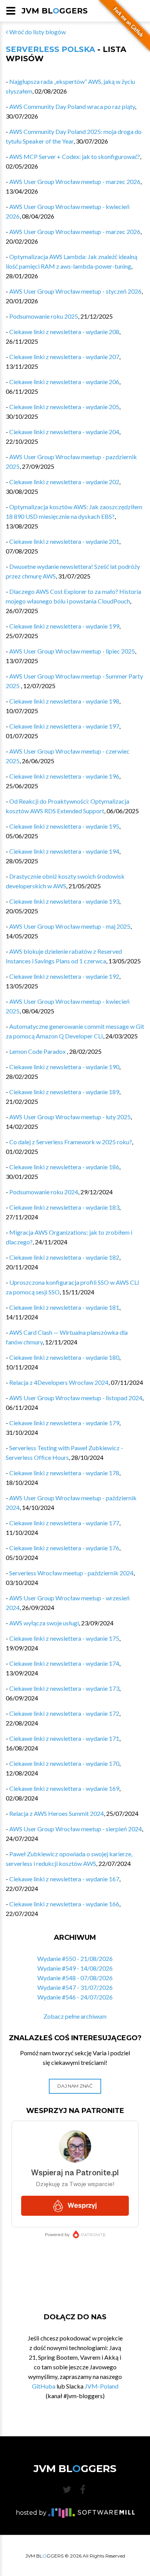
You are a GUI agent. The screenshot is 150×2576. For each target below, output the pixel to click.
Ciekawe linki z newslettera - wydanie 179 (64, 1423)
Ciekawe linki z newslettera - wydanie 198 (64, 701)
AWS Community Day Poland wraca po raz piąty (72, 106)
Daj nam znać (75, 2086)
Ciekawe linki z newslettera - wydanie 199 (64, 626)
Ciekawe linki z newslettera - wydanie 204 (64, 432)
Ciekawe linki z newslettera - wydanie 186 (64, 1167)
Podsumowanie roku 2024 (44, 1192)
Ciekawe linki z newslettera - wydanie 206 (64, 382)
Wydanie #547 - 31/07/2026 (75, 1987)
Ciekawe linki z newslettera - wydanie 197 (64, 726)
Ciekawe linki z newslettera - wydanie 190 (64, 1067)
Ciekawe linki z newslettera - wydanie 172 (64, 1713)
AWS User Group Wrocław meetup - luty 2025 (70, 1117)
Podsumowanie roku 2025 (44, 316)
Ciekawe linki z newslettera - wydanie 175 (64, 1638)
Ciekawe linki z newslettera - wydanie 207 (64, 357)
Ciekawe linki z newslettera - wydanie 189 (64, 1092)
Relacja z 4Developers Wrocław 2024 (59, 1382)
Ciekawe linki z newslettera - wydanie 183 (64, 1207)
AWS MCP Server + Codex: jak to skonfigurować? (75, 156)
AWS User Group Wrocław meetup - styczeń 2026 (75, 291)
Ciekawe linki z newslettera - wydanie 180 (64, 1357)
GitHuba (44, 2386)
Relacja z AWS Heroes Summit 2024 (57, 1813)
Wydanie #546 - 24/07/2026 (75, 1997)
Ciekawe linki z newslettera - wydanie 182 (64, 1257)
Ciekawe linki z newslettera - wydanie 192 (64, 976)
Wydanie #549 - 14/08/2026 (75, 1968)
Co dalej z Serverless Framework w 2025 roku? (71, 1142)
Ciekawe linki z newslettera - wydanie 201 (64, 541)
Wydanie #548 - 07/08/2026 (75, 1978)
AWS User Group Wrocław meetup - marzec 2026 (75, 181)
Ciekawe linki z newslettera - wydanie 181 (64, 1307)
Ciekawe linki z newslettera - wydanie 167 (64, 1879)
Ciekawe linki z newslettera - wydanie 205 (64, 407)
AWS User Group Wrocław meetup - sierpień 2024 (76, 1829)
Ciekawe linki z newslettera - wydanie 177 (64, 1523)
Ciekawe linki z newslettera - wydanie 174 (64, 1663)
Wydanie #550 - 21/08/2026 (75, 1958)
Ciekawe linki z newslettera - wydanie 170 (64, 1763)
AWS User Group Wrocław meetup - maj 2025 (70, 926)
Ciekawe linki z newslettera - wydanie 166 (64, 1904)
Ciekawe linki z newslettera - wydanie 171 (64, 1738)
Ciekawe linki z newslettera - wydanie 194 (64, 851)
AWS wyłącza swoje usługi (44, 1623)
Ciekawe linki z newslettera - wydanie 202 (64, 482)
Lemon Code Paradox (38, 1051)
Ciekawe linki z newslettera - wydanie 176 (64, 1548)
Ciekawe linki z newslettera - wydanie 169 (64, 1788)
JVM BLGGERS (55, 11)
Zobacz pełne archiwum (75, 2016)
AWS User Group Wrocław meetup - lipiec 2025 (72, 651)
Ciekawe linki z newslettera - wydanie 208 (64, 332)
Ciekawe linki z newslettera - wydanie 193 (64, 901)
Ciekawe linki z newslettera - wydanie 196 (64, 776)
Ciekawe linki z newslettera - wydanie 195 (64, 826)
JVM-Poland (102, 2386)
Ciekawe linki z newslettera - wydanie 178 (64, 1473)
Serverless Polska (50, 49)
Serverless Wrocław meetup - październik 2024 (71, 1573)
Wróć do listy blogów (37, 32)
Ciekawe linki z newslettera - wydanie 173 (64, 1688)
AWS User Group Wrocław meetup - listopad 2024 (76, 1398)
